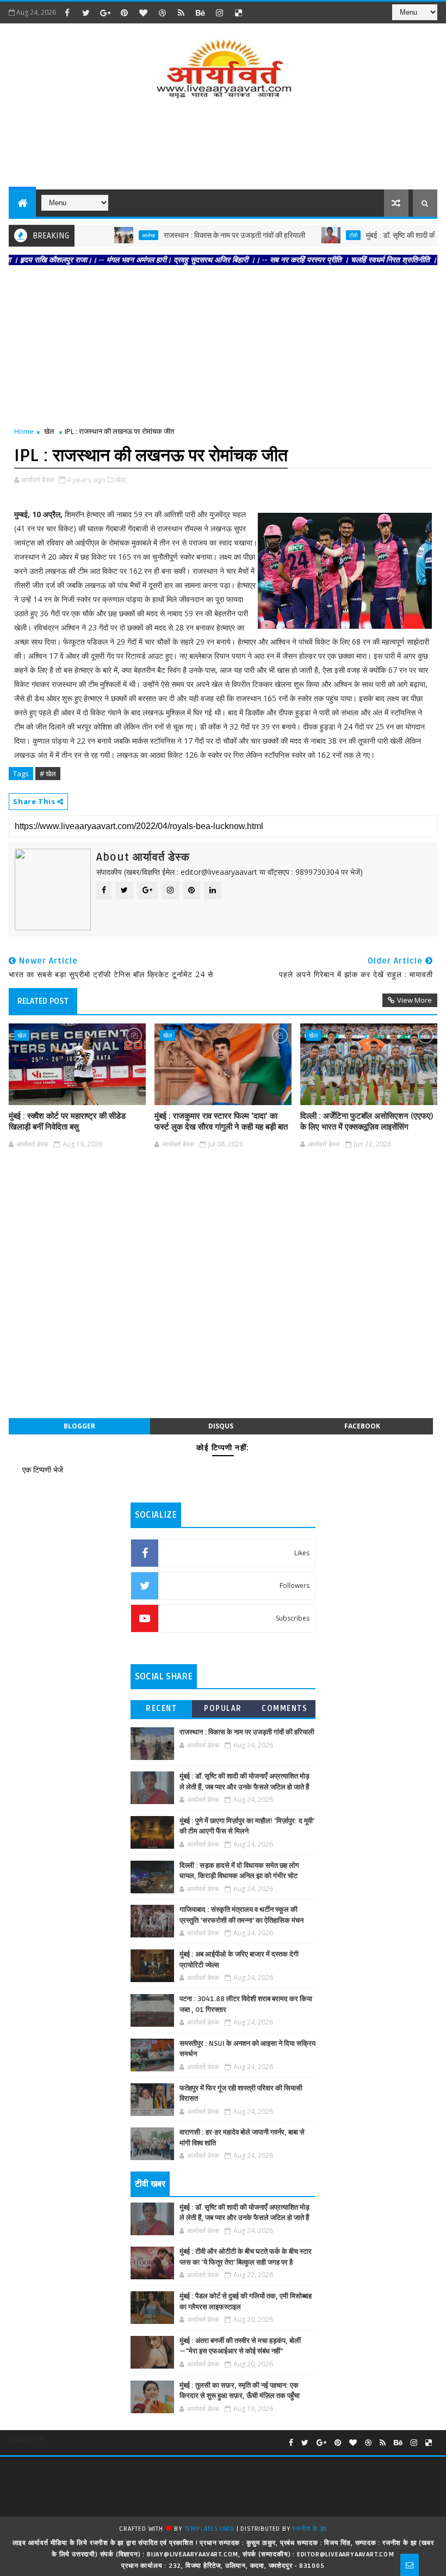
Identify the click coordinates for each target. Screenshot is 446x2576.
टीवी (323, 235)
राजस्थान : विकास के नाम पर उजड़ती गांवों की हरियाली (205, 235)
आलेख (119, 235)
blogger (79, 1426)
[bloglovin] (143, 13)
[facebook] (67, 13)
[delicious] (238, 13)
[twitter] (86, 13)
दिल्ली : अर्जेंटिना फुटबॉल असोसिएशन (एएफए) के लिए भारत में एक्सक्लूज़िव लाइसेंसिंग (367, 1121)
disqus (221, 1426)
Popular (223, 1709)
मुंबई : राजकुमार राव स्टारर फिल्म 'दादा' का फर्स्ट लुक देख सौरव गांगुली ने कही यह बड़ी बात (221, 1121)
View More (414, 1000)
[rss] (181, 13)
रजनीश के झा (309, 2529)
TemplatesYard (209, 2529)
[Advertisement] (223, 146)
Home (24, 431)
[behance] (200, 13)
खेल (49, 431)
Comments (284, 1709)
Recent (161, 1709)
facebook (362, 1426)
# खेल (48, 774)
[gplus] (105, 13)
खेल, (121, 480)
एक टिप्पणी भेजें (43, 1470)
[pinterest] (124, 13)
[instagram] (219, 13)
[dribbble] (162, 13)
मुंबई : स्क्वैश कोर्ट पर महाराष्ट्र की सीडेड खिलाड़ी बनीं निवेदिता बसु (67, 1121)
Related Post (43, 1001)
